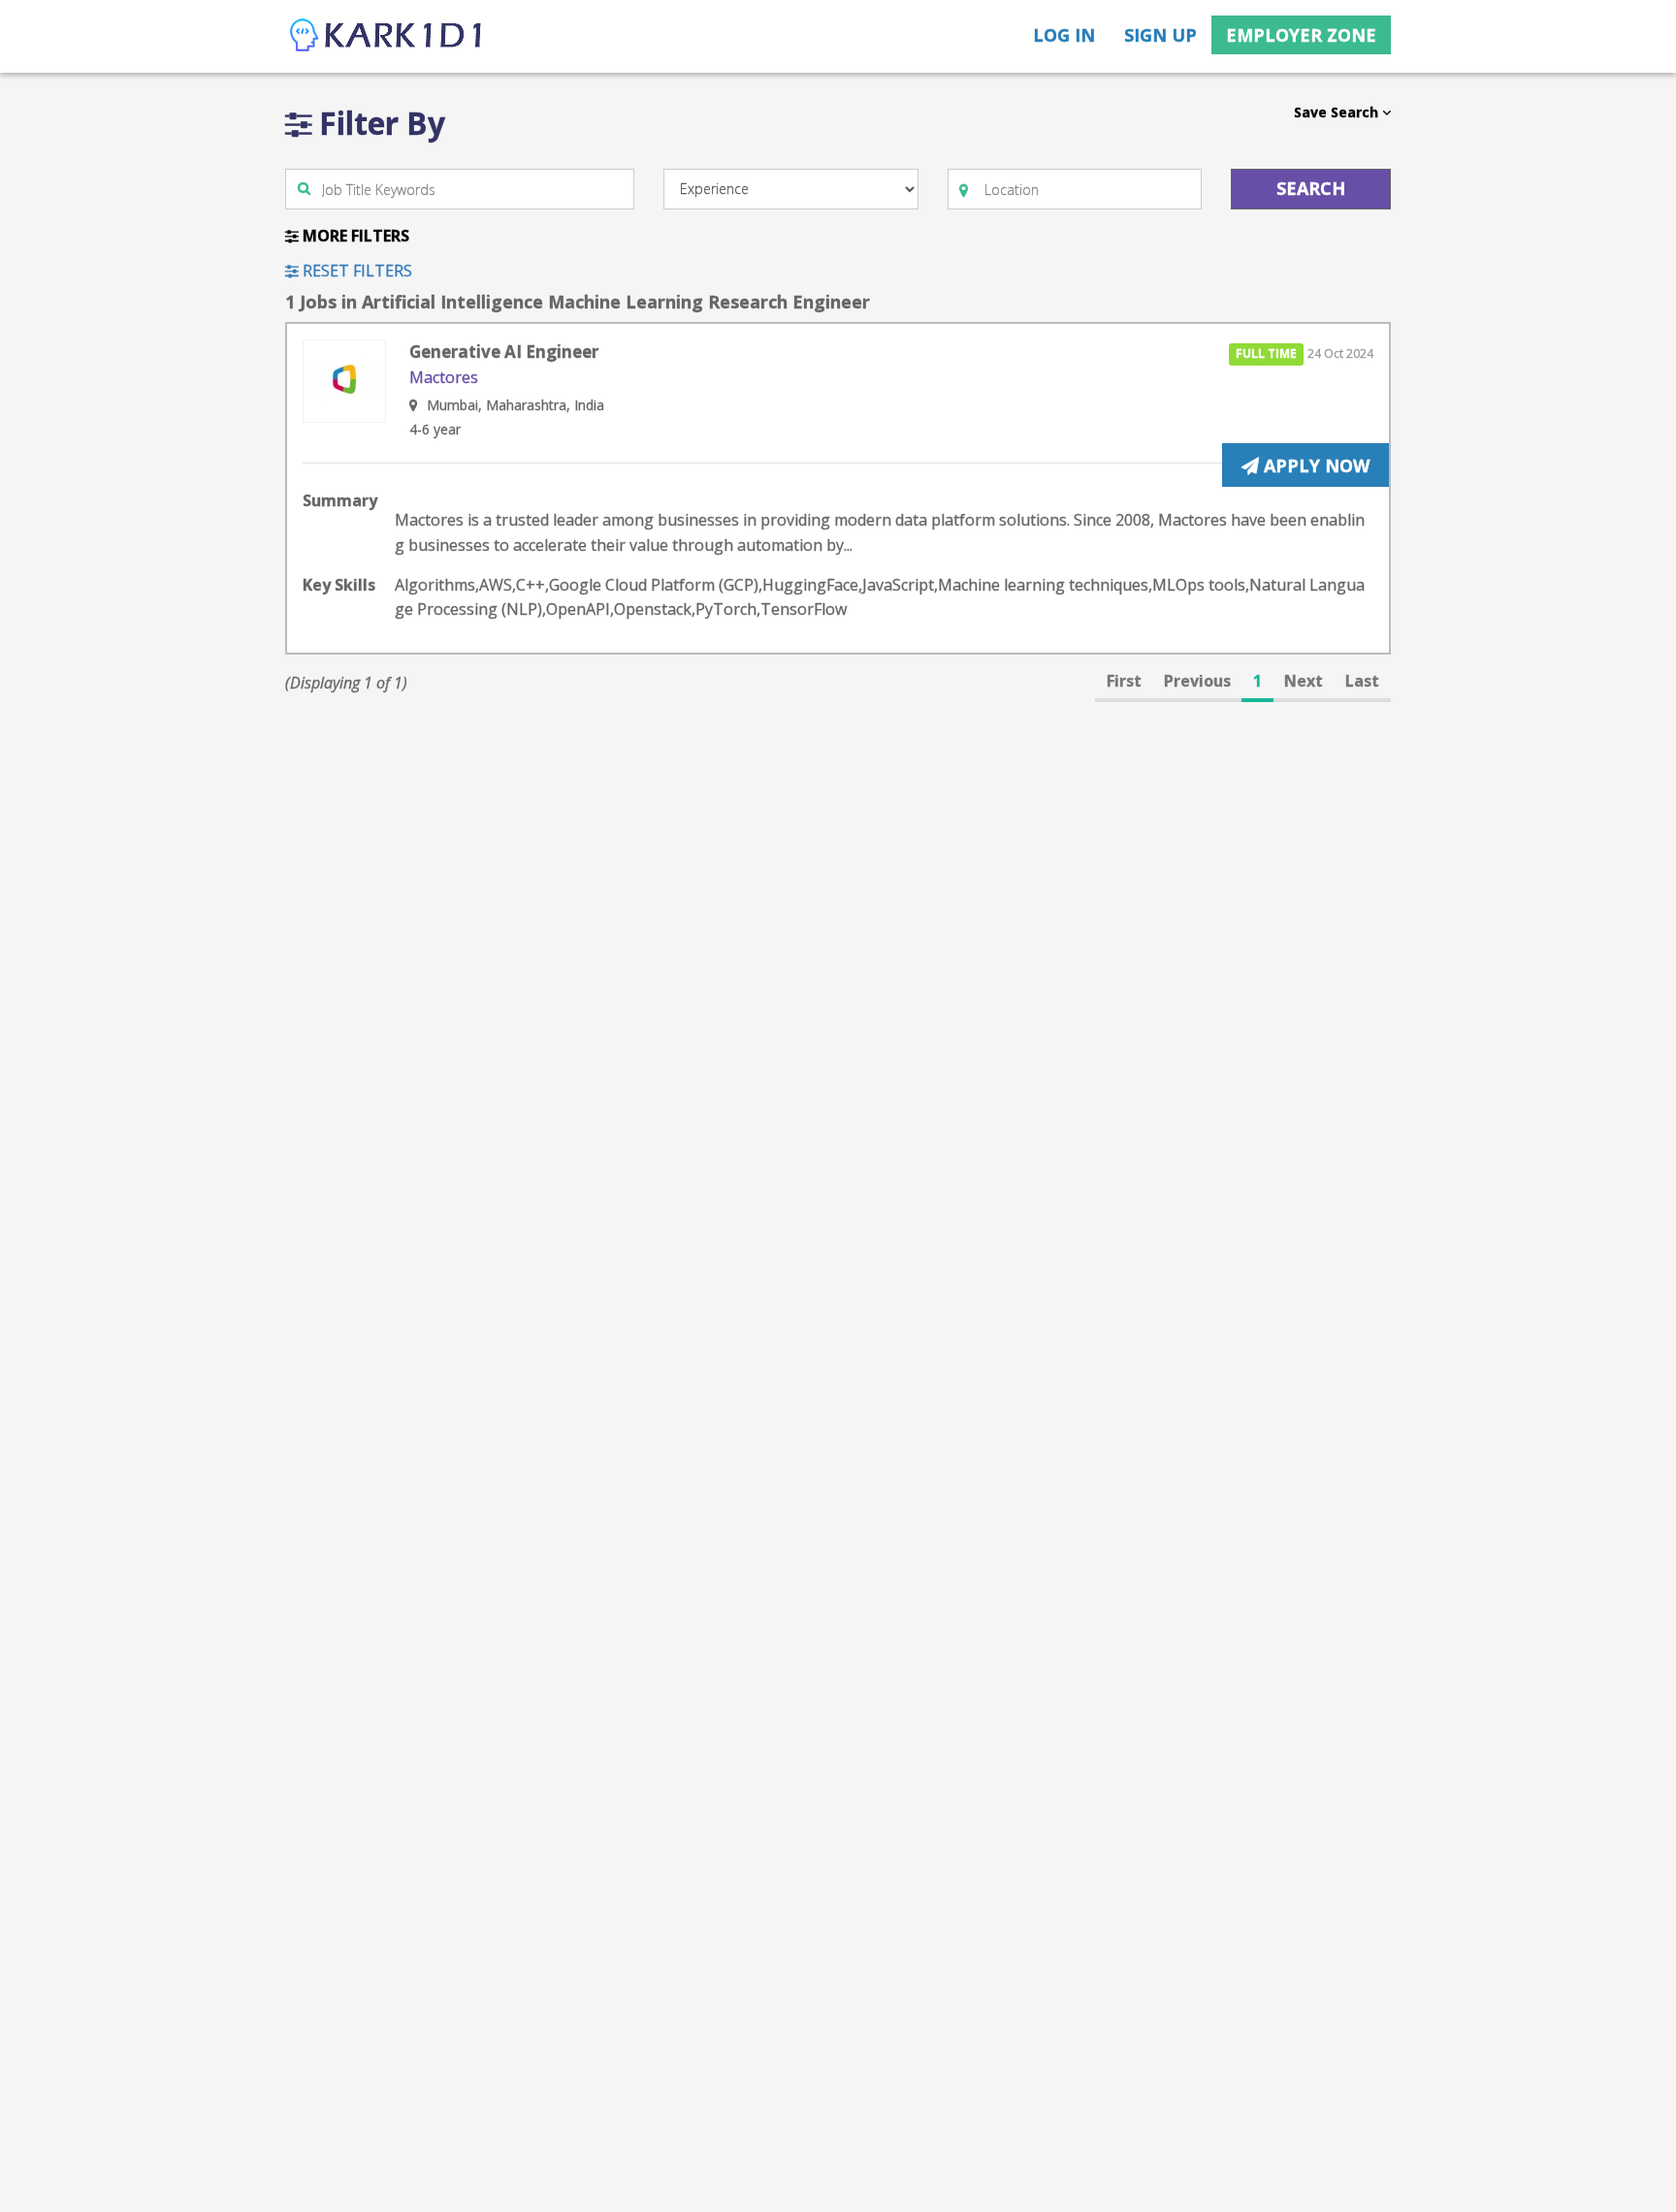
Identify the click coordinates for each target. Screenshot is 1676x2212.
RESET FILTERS (355, 271)
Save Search (1338, 112)
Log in (1064, 35)
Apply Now (1314, 465)
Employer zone (1301, 35)
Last (1362, 681)
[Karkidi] (387, 36)
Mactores (444, 377)
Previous (1197, 681)
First (1124, 681)
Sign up (1160, 35)
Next (1304, 681)
